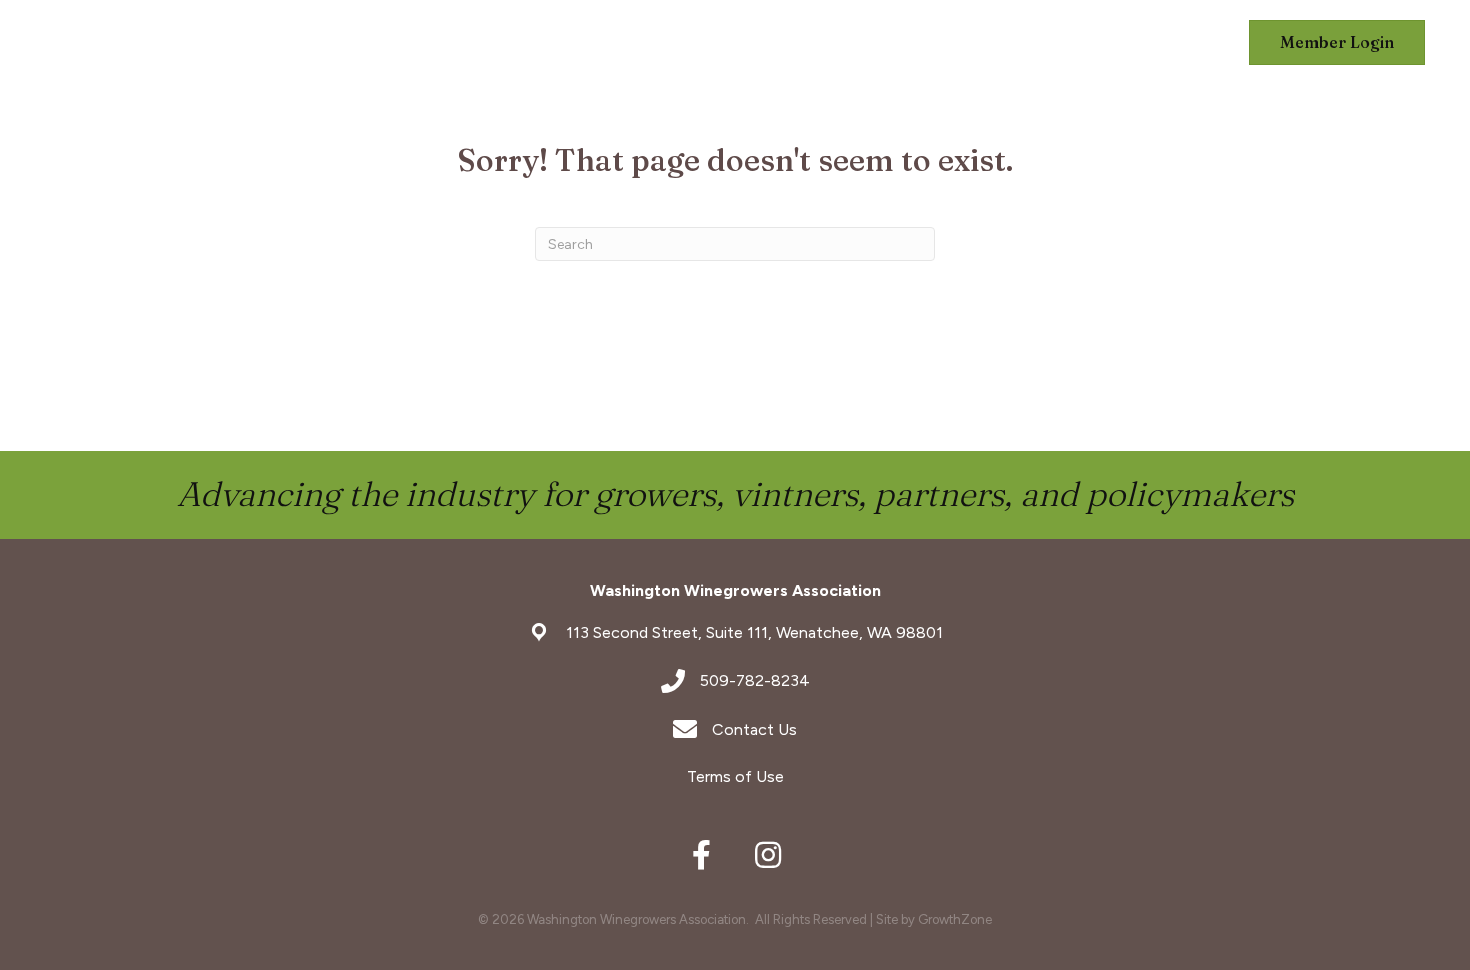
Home (504, 43)
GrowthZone (955, 919)
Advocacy (1024, 43)
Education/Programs (825, 43)
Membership (621, 43)
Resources (1164, 43)
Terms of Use (735, 776)
